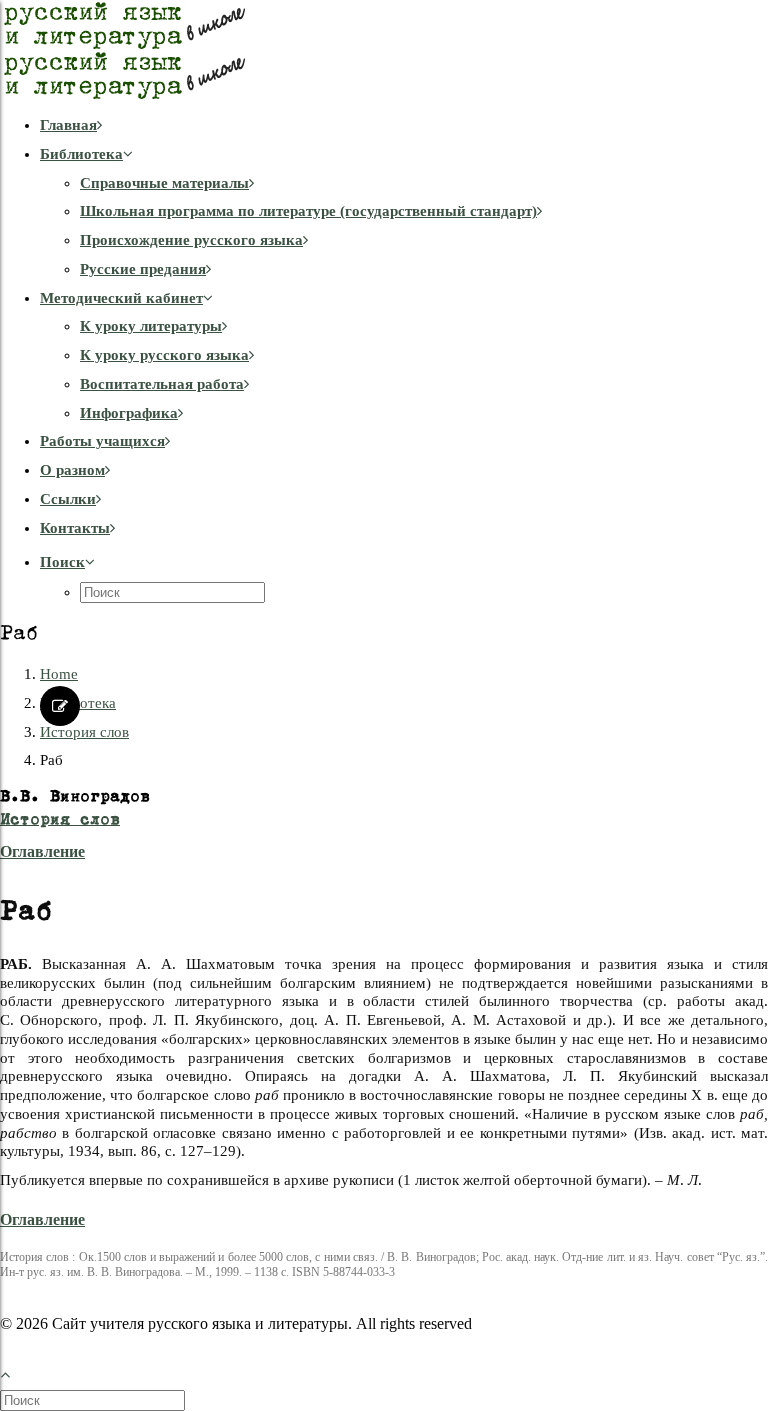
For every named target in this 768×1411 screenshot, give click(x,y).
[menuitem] (404, 125)
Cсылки (68, 499)
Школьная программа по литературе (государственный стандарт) (308, 211)
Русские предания (143, 269)
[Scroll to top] (16, 1372)
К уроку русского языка (164, 355)
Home (59, 674)
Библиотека (81, 154)
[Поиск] (94, 1400)
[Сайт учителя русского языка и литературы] (384, 50)
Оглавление (42, 851)
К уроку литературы (151, 326)
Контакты (75, 528)
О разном (72, 470)
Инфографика (129, 413)
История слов (84, 732)
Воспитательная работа (162, 384)
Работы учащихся (102, 441)
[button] (67, 562)
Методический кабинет (121, 298)
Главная (68, 125)
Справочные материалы (164, 183)
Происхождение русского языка (191, 240)
